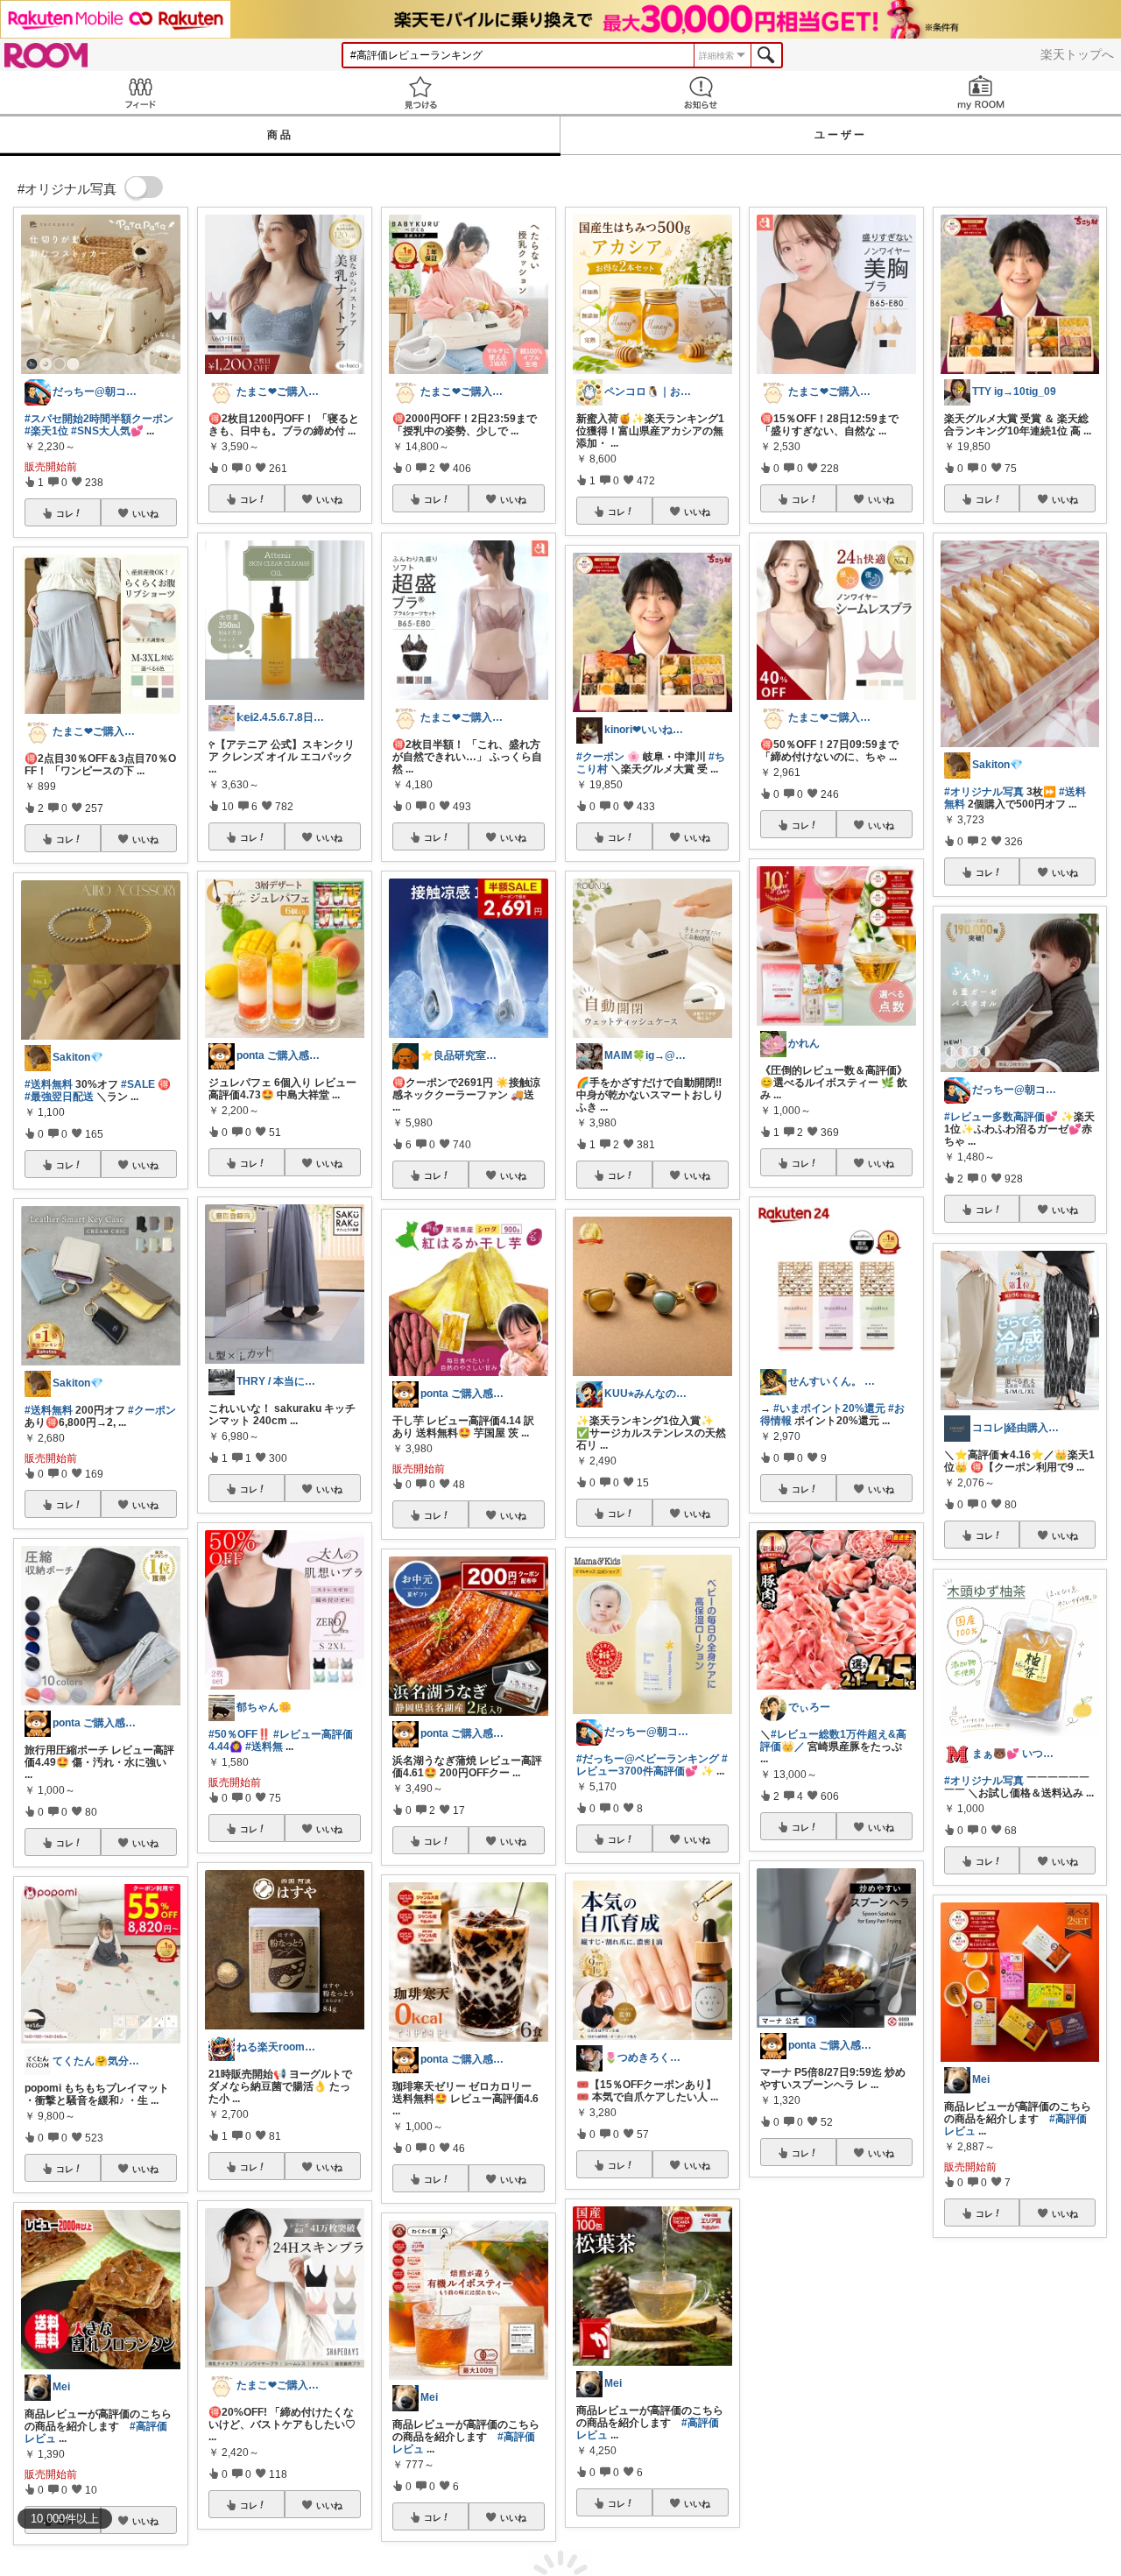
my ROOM (981, 92)
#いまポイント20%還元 (829, 1408)
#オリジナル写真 (984, 792)
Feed (140, 92)
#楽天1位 (46, 431)
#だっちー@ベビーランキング (648, 1759)
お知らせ (701, 92)
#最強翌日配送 (59, 1097)
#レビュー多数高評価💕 (1001, 1117)
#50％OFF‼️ (240, 1734)
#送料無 (264, 1747)
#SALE (138, 1084)
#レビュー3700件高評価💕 (652, 1765)
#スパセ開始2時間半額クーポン (99, 419)
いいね (145, 513)
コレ (65, 513)
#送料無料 (49, 1084)
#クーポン (152, 1410)
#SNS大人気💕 (107, 431)
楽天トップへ (1077, 54)
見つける (420, 92)
